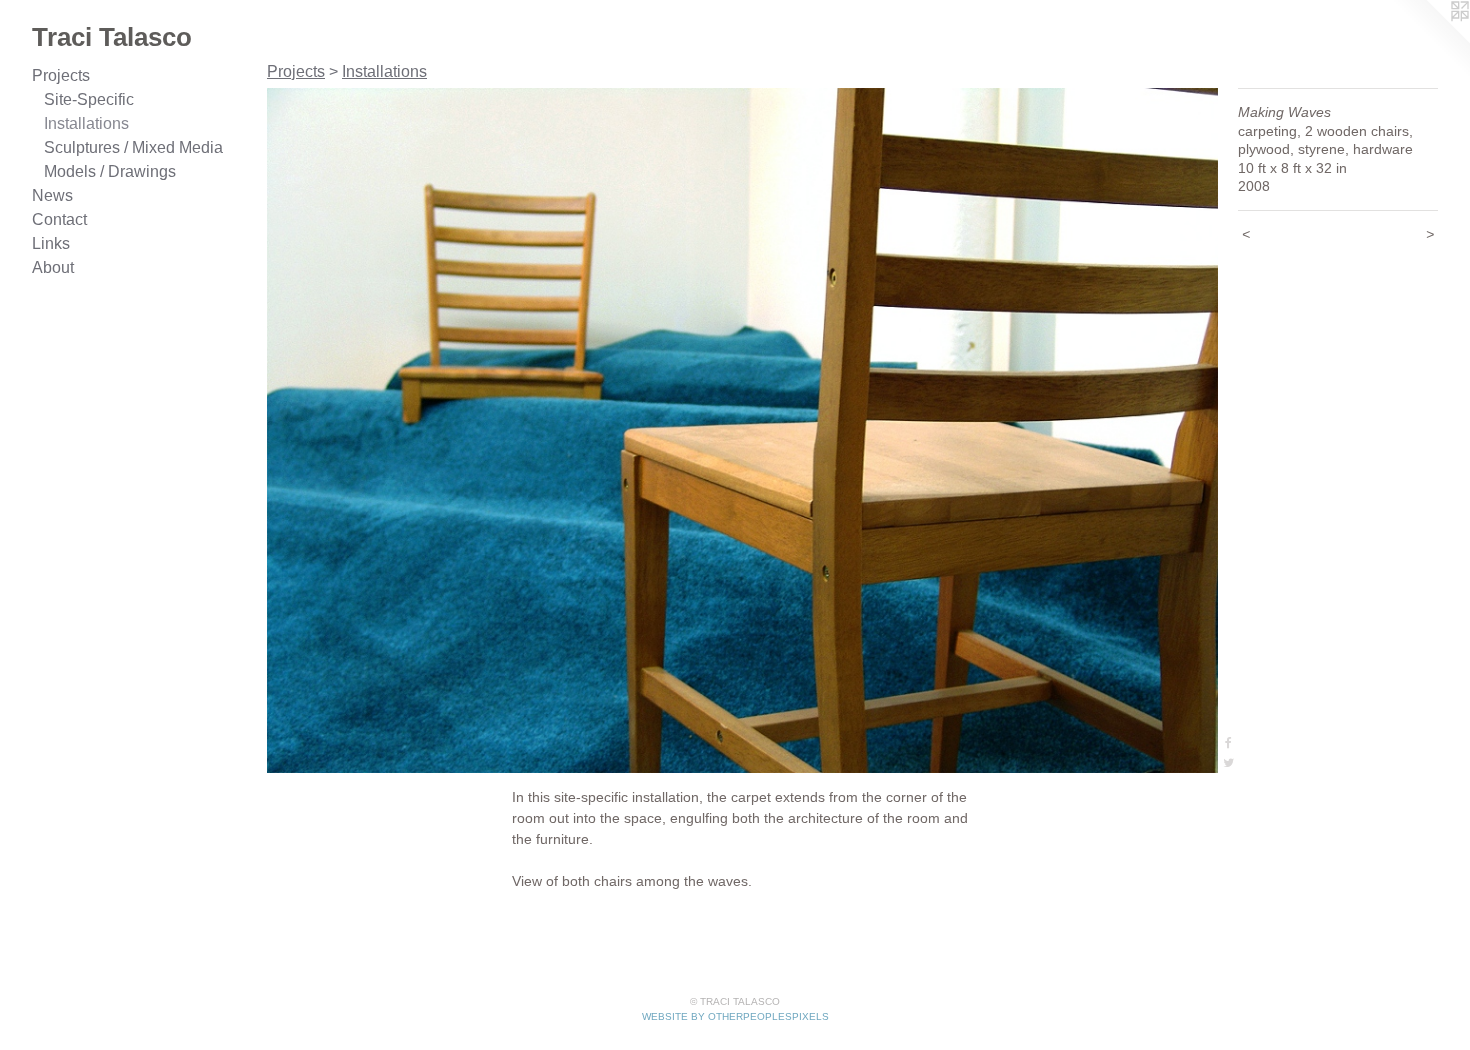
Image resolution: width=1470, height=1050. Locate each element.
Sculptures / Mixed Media (133, 147)
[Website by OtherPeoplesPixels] (1430, 40)
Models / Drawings (110, 171)
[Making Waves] (742, 430)
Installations (86, 123)
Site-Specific (89, 99)
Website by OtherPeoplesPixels (735, 1016)
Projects (61, 75)
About (53, 267)
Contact (59, 219)
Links (51, 243)
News (52, 195)
